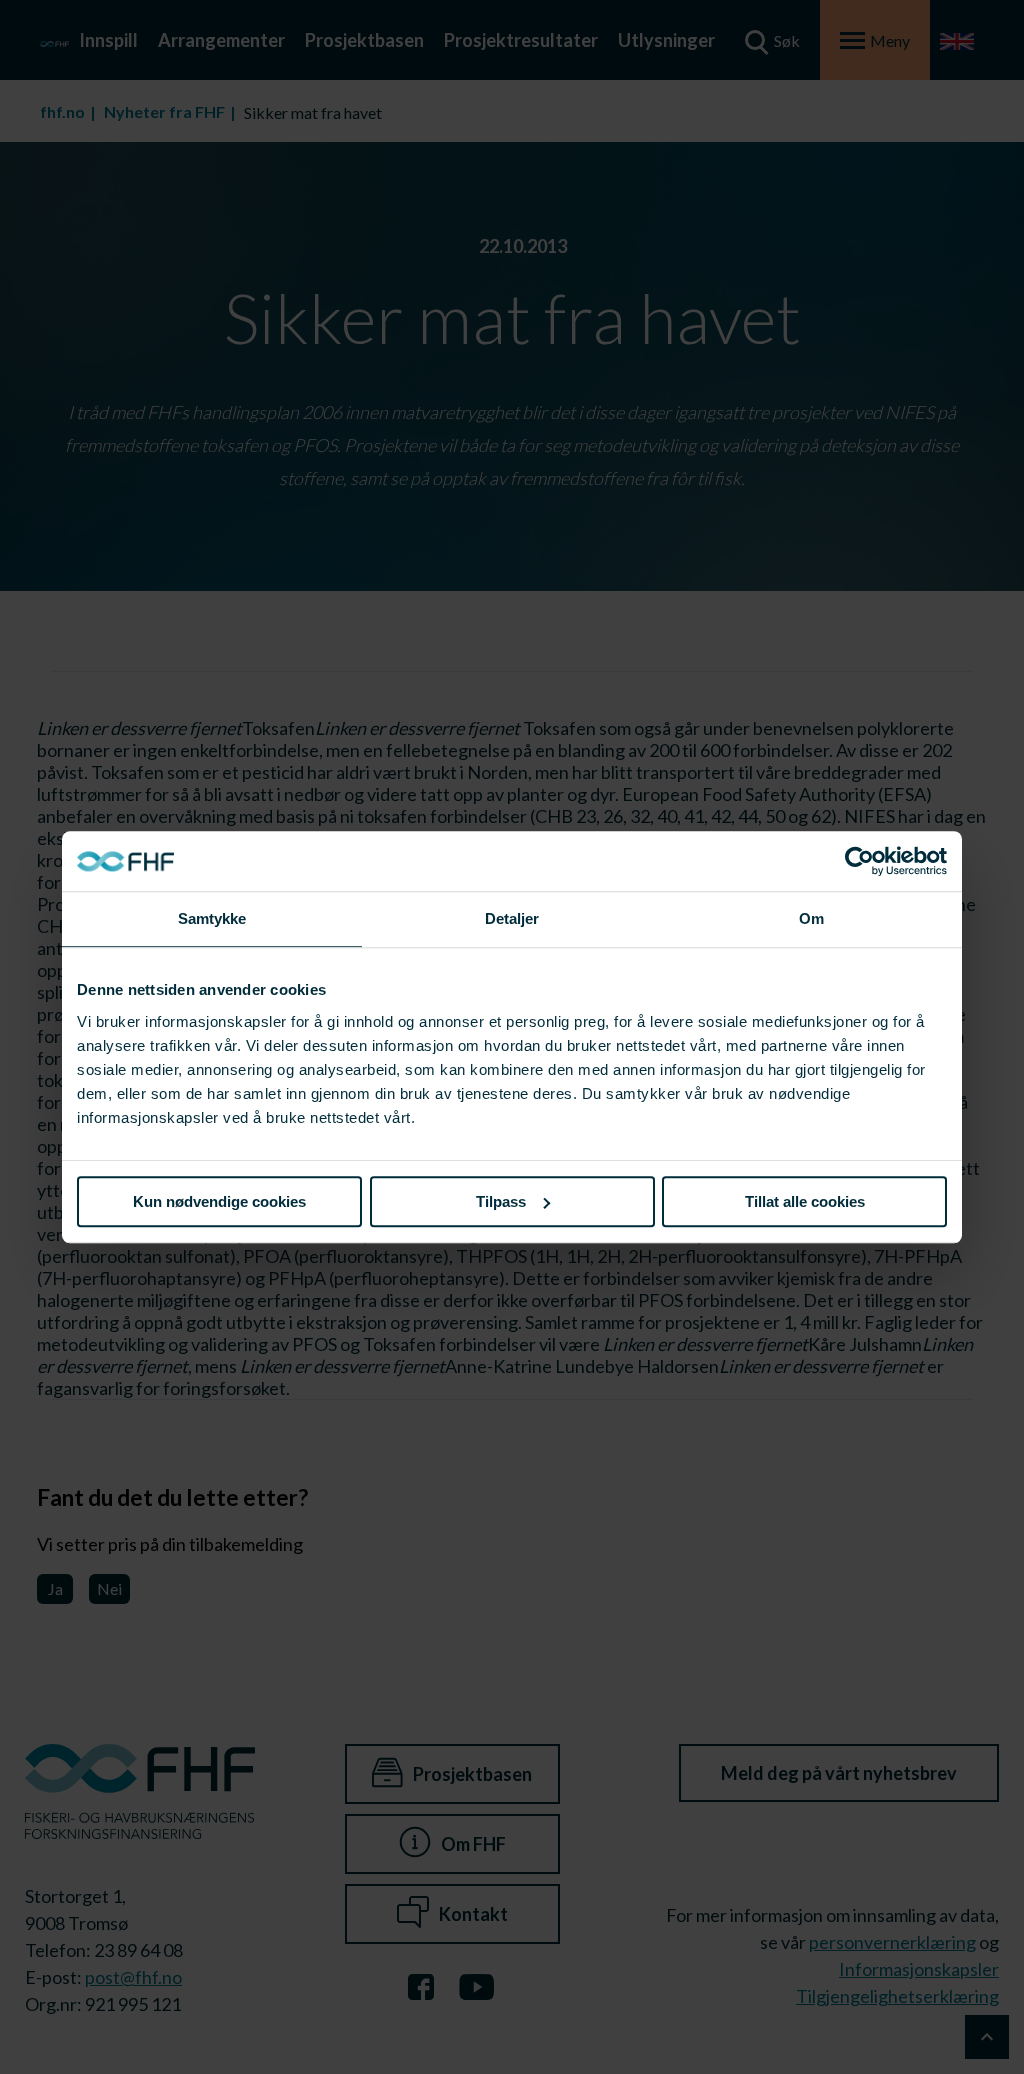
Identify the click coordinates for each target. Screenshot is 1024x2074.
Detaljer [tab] (512, 918)
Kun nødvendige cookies (219, 1201)
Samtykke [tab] (212, 918)
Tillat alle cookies (805, 1201)
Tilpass (501, 1201)
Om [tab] (811, 918)
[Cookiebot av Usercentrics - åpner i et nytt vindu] (859, 861)
